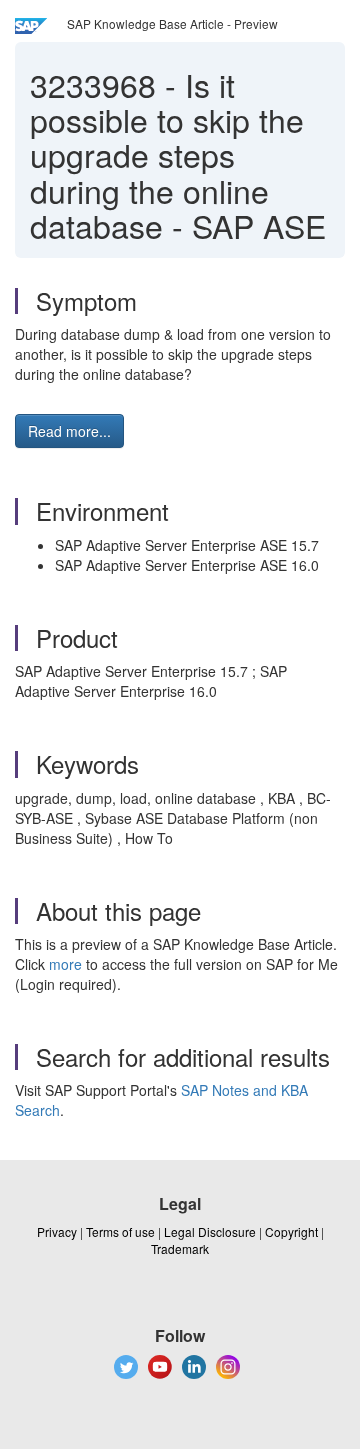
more (65, 964)
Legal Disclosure (210, 1231)
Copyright (291, 1231)
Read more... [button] (69, 431)
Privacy (57, 1231)
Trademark (180, 1248)
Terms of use (120, 1231)
